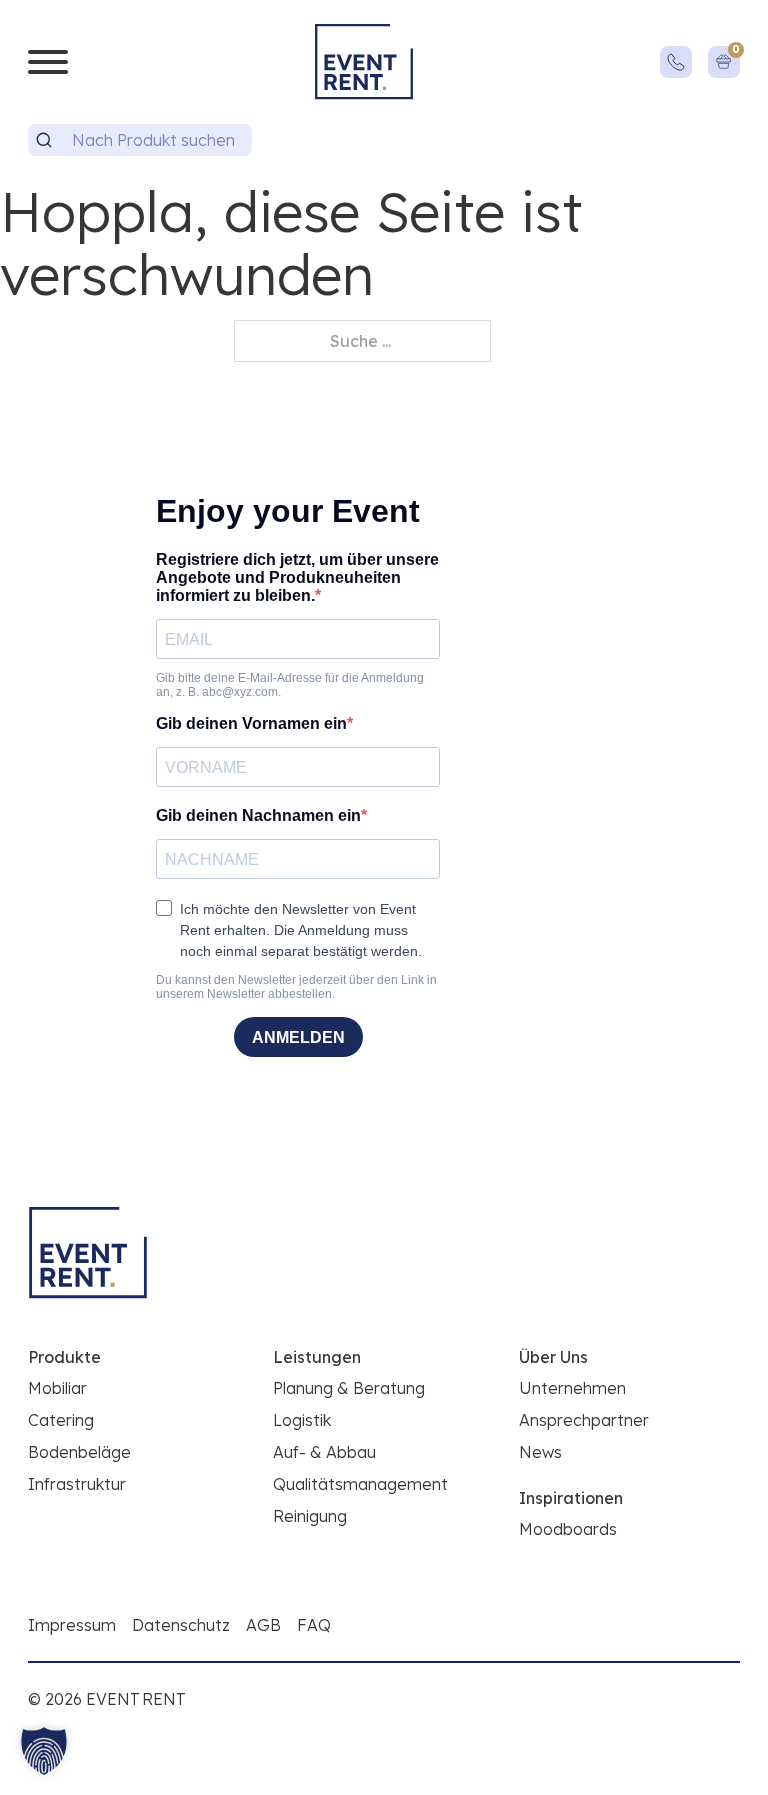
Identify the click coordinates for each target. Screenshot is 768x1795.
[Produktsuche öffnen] (44, 140)
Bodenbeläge (79, 1452)
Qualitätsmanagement (360, 1484)
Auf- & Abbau (324, 1452)
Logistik (302, 1420)
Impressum (72, 1625)
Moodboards (568, 1529)
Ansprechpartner (584, 1420)
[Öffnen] (48, 62)
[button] (44, 1751)
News (540, 1452)
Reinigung (310, 1516)
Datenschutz (181, 1625)
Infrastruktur (77, 1484)
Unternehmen (572, 1388)
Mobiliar (57, 1388)
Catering (61, 1420)
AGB (263, 1625)
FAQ (314, 1625)
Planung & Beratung (349, 1388)
